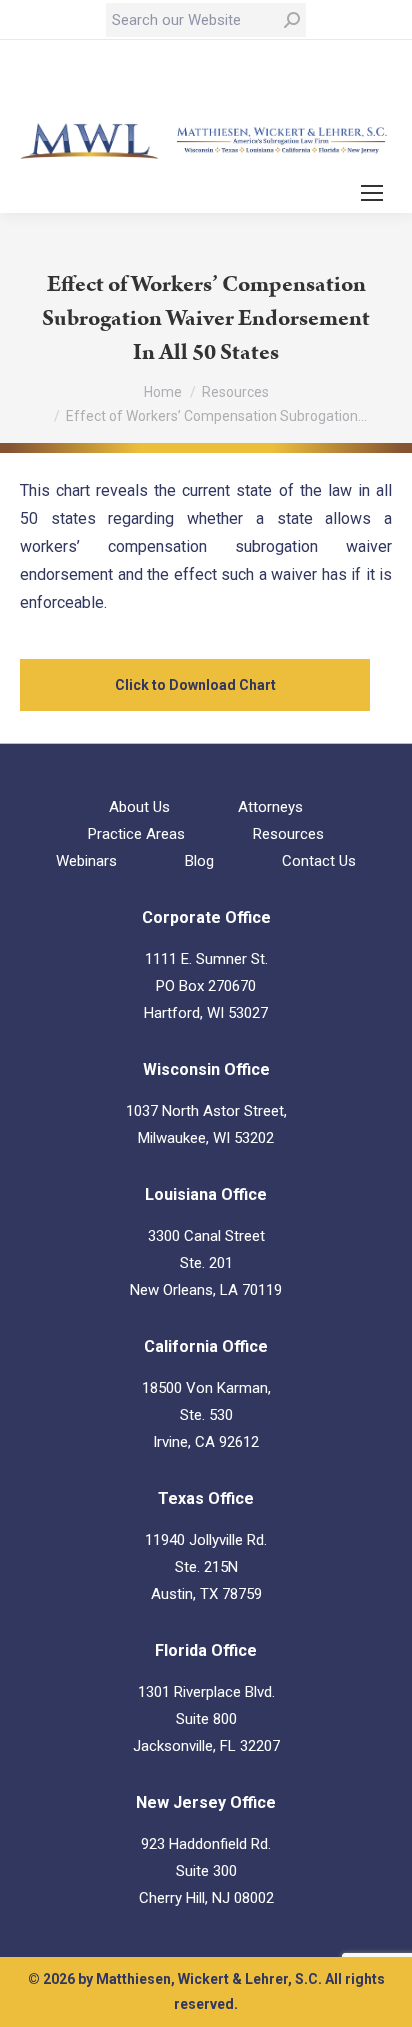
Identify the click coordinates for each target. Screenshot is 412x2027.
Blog (199, 861)
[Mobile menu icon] (372, 193)
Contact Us (319, 861)
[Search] (292, 20)
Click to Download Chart (195, 685)
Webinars (86, 861)
